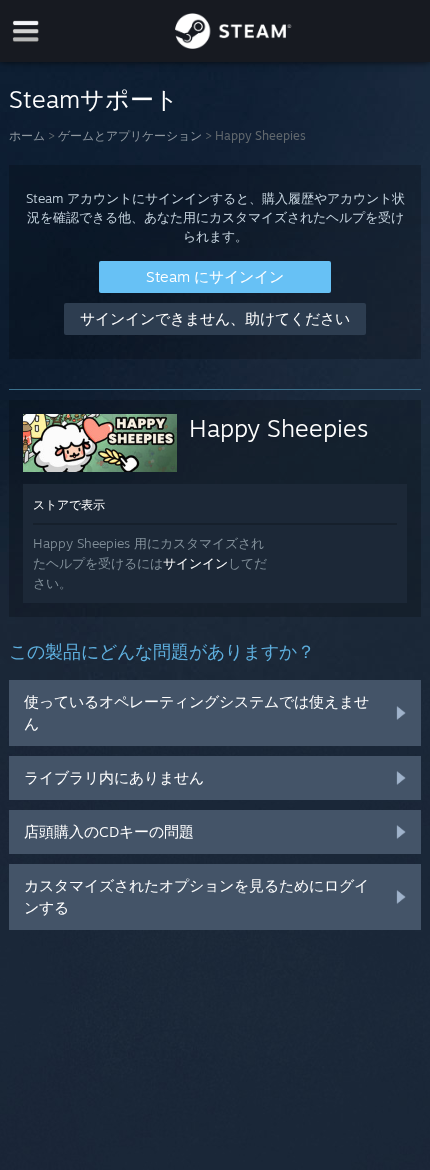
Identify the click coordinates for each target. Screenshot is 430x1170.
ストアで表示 (69, 504)
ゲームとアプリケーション (130, 135)
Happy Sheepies (278, 428)
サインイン (195, 563)
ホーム (27, 135)
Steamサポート (94, 99)
